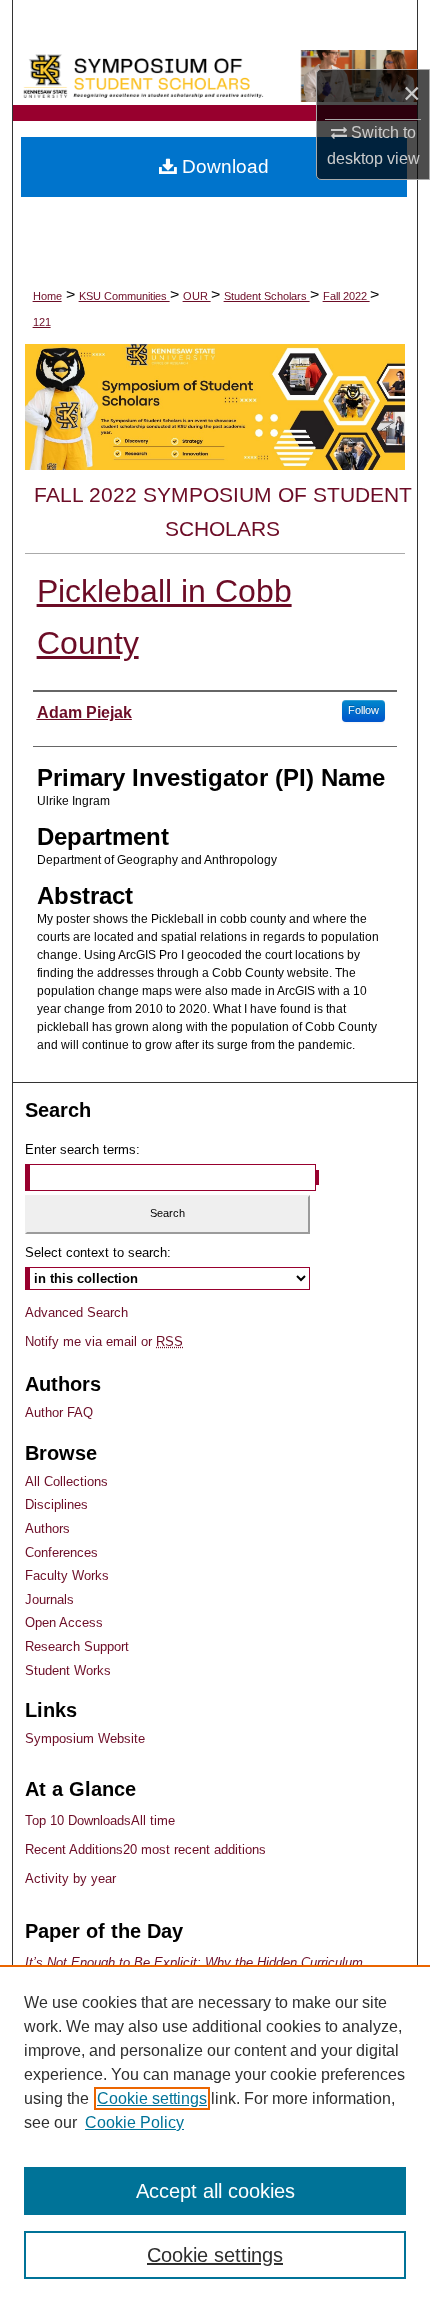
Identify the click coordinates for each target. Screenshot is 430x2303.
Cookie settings (152, 2098)
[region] (215, 2134)
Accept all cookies (215, 2191)
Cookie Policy (134, 2122)
